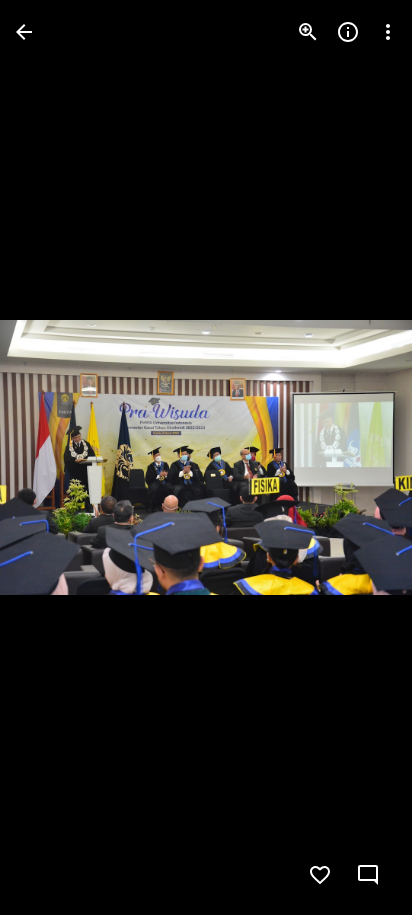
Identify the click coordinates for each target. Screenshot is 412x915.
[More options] (388, 32)
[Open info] (348, 32)
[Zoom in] (308, 32)
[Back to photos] (24, 32)
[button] (56, 458)
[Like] (320, 875)
